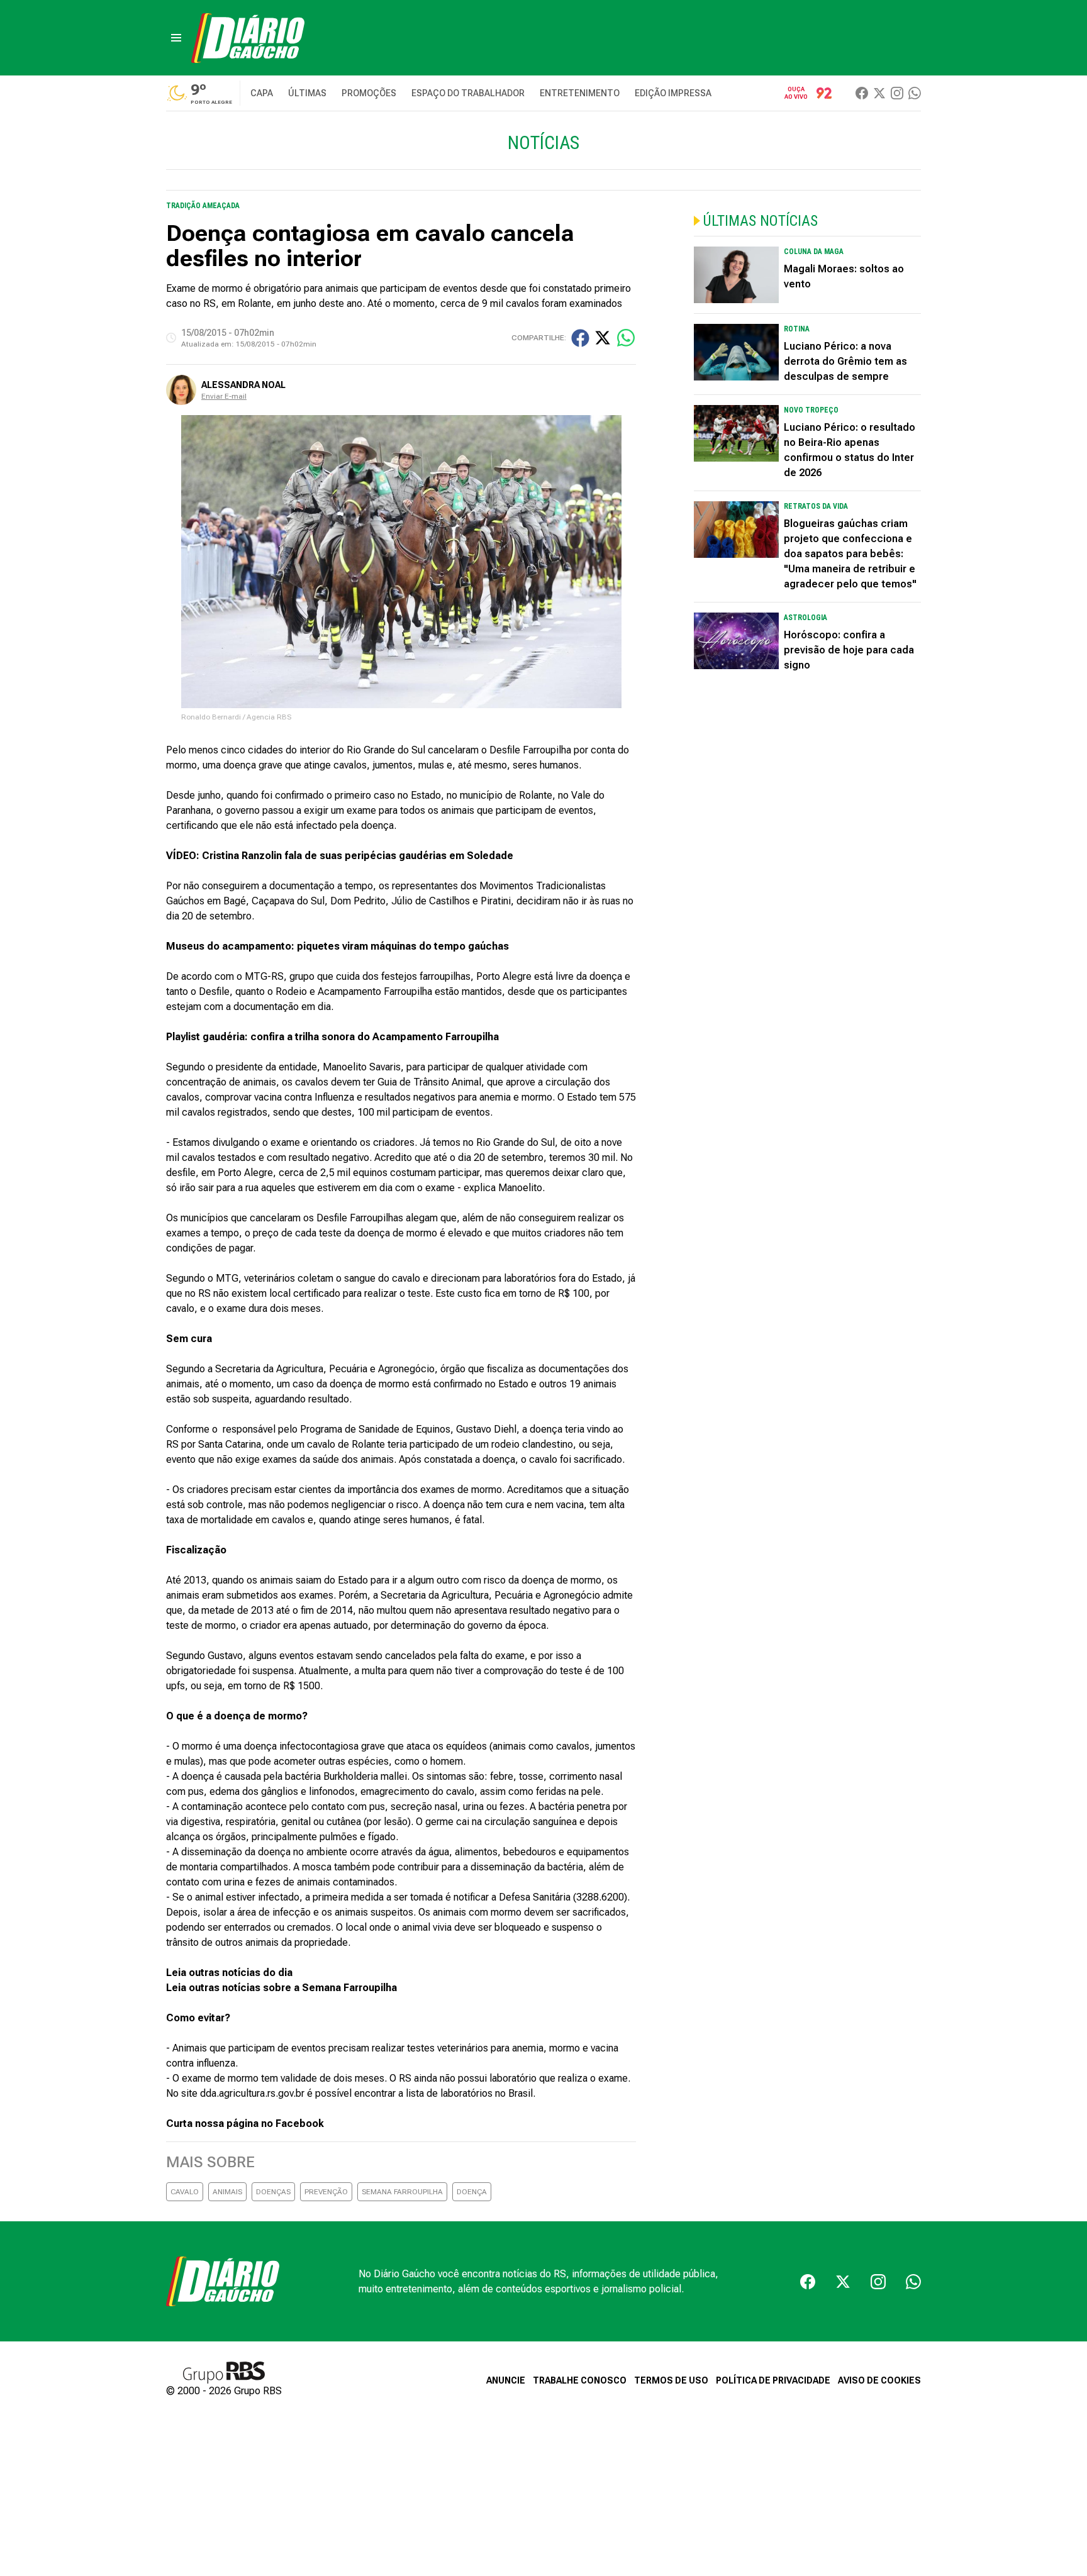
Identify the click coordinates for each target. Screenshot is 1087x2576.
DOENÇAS (273, 2192)
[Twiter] (879, 93)
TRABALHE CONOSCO (580, 2380)
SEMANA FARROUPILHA (402, 2192)
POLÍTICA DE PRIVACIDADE (773, 2380)
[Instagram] (897, 93)
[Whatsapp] (915, 93)
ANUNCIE (506, 2380)
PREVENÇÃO (326, 2192)
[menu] (176, 38)
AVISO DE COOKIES (879, 2380)
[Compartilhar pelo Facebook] (580, 338)
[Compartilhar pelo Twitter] (603, 338)
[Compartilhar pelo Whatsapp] (626, 338)
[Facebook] (862, 93)
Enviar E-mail (224, 396)
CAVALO (185, 2192)
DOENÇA (472, 2192)
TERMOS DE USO (671, 2380)
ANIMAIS (227, 2192)
